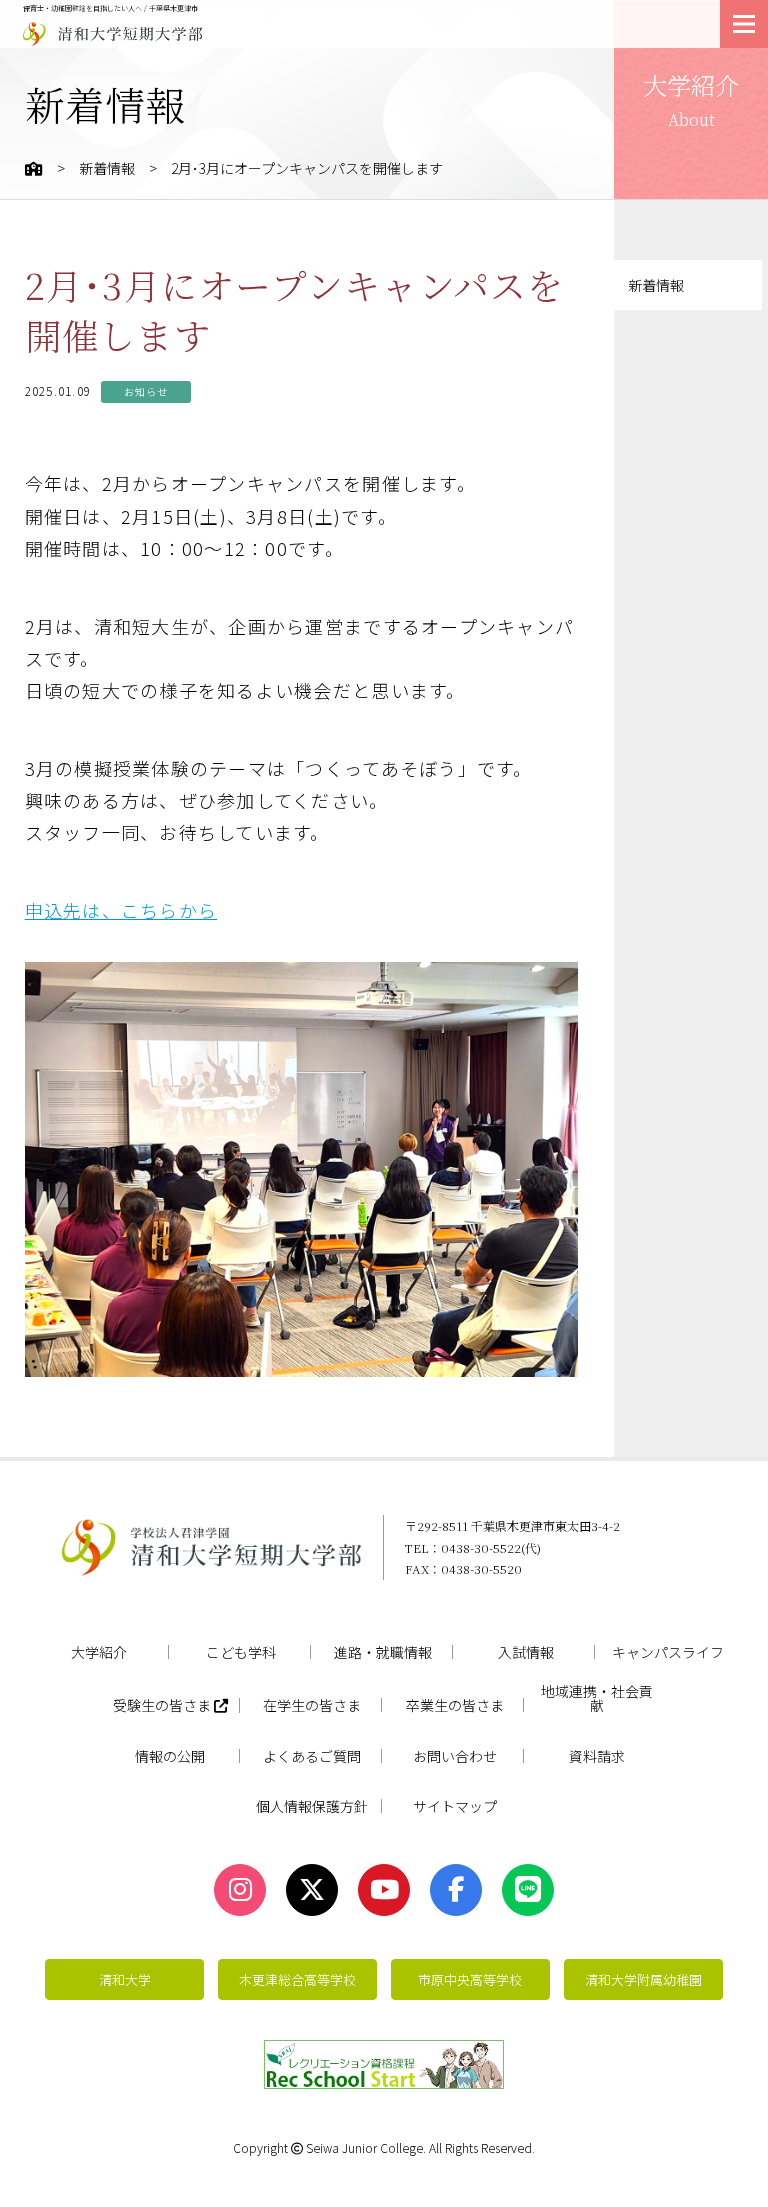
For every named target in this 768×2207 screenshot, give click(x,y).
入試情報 (526, 1652)
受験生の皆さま (163, 1705)
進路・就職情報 (383, 1652)
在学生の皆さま (312, 1705)
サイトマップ (455, 1806)
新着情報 (107, 168)
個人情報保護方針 (312, 1806)
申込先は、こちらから (121, 910)
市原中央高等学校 (470, 1979)
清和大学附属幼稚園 (643, 1979)
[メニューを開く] (744, 24)
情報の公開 (170, 1756)
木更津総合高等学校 (297, 1979)
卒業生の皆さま (455, 1705)
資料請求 (597, 1756)
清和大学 (125, 1979)
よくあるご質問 (312, 1756)
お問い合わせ (455, 1756)
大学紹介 (99, 1652)
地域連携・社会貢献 (597, 1698)
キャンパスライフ (668, 1652)
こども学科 (241, 1652)
